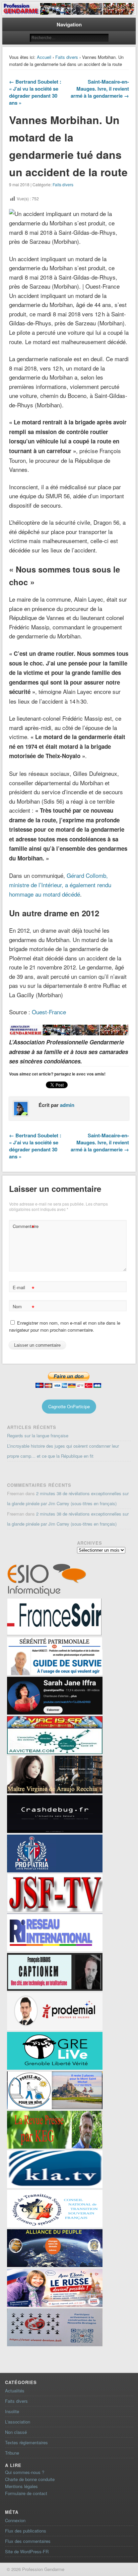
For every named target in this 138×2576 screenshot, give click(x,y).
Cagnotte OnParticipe (69, 1406)
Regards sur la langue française (38, 1435)
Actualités (15, 2391)
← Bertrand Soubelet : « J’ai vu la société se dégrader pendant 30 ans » (35, 92)
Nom (24, 1307)
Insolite (12, 2411)
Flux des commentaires (28, 2541)
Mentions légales (21, 2486)
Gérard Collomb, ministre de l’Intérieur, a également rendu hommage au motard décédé (60, 885)
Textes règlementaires (26, 2442)
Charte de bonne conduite (30, 2479)
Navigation (69, 24)
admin (67, 1105)
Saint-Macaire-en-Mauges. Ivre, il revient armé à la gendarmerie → (100, 89)
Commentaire (24, 1227)
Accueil (44, 57)
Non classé (16, 2432)
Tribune (12, 2453)
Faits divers (67, 57)
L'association (18, 2422)
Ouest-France (49, 1012)
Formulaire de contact (26, 2493)
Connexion (15, 2520)
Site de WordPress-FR (27, 2551)
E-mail (24, 1288)
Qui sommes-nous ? (25, 2472)
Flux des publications (26, 2531)
